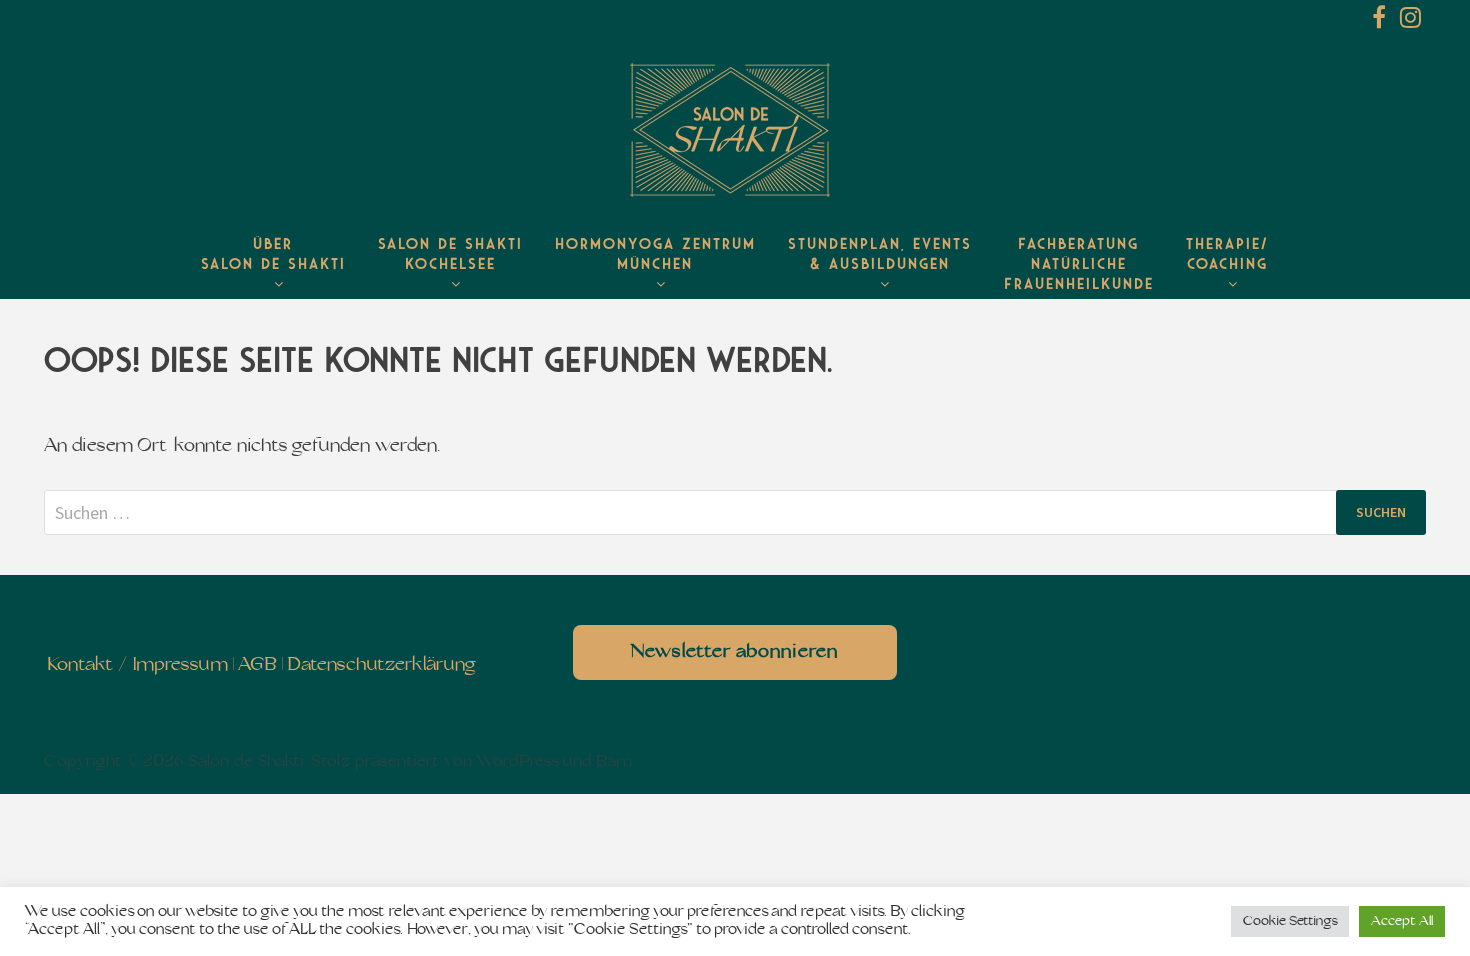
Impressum (180, 665)
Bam (614, 762)
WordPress (518, 762)
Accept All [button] (1402, 921)
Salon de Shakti (246, 762)
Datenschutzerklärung (381, 665)
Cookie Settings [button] (1290, 921)
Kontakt (80, 665)
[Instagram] (1410, 21)
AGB (257, 665)
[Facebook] (1381, 21)
